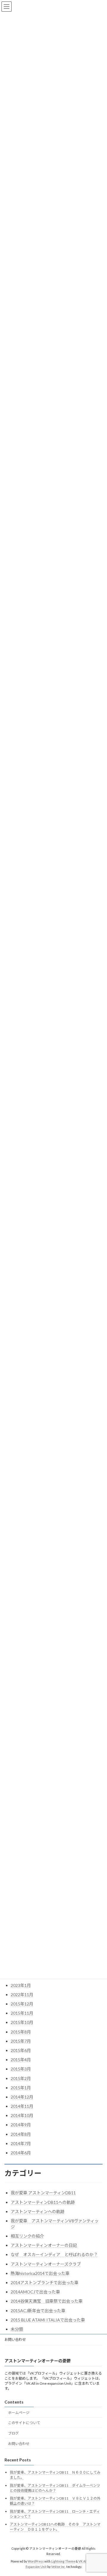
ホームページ (19, 2413)
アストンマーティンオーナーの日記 (44, 2245)
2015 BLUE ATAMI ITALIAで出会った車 (48, 2320)
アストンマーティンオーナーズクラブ (46, 2264)
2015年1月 (21, 2088)
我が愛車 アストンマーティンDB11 (43, 2193)
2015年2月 (21, 2078)
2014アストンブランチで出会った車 (45, 2282)
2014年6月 (21, 2153)
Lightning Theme (63, 2561)
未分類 (17, 2329)
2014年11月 (22, 2106)
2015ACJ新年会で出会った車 (38, 2311)
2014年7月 (21, 2143)
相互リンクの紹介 (27, 2236)
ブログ (13, 2433)
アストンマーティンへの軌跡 (38, 2211)
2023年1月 (21, 1985)
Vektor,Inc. (58, 2567)
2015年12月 (22, 2004)
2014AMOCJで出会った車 (35, 2292)
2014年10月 (22, 2115)
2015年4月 (21, 2060)
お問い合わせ (15, 2339)
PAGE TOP (99, 2492)
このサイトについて (24, 2423)
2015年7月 (21, 2041)
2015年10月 (22, 2022)
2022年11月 (22, 1995)
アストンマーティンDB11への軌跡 (43, 2202)
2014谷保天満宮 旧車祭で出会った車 (47, 2301)
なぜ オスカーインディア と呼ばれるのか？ (54, 2254)
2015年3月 (21, 2069)
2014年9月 (21, 2125)
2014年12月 (22, 2097)
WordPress (36, 2561)
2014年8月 (21, 2134)
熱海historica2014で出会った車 (40, 2273)
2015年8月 (21, 2032)
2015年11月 (22, 2013)
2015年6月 (21, 2050)
